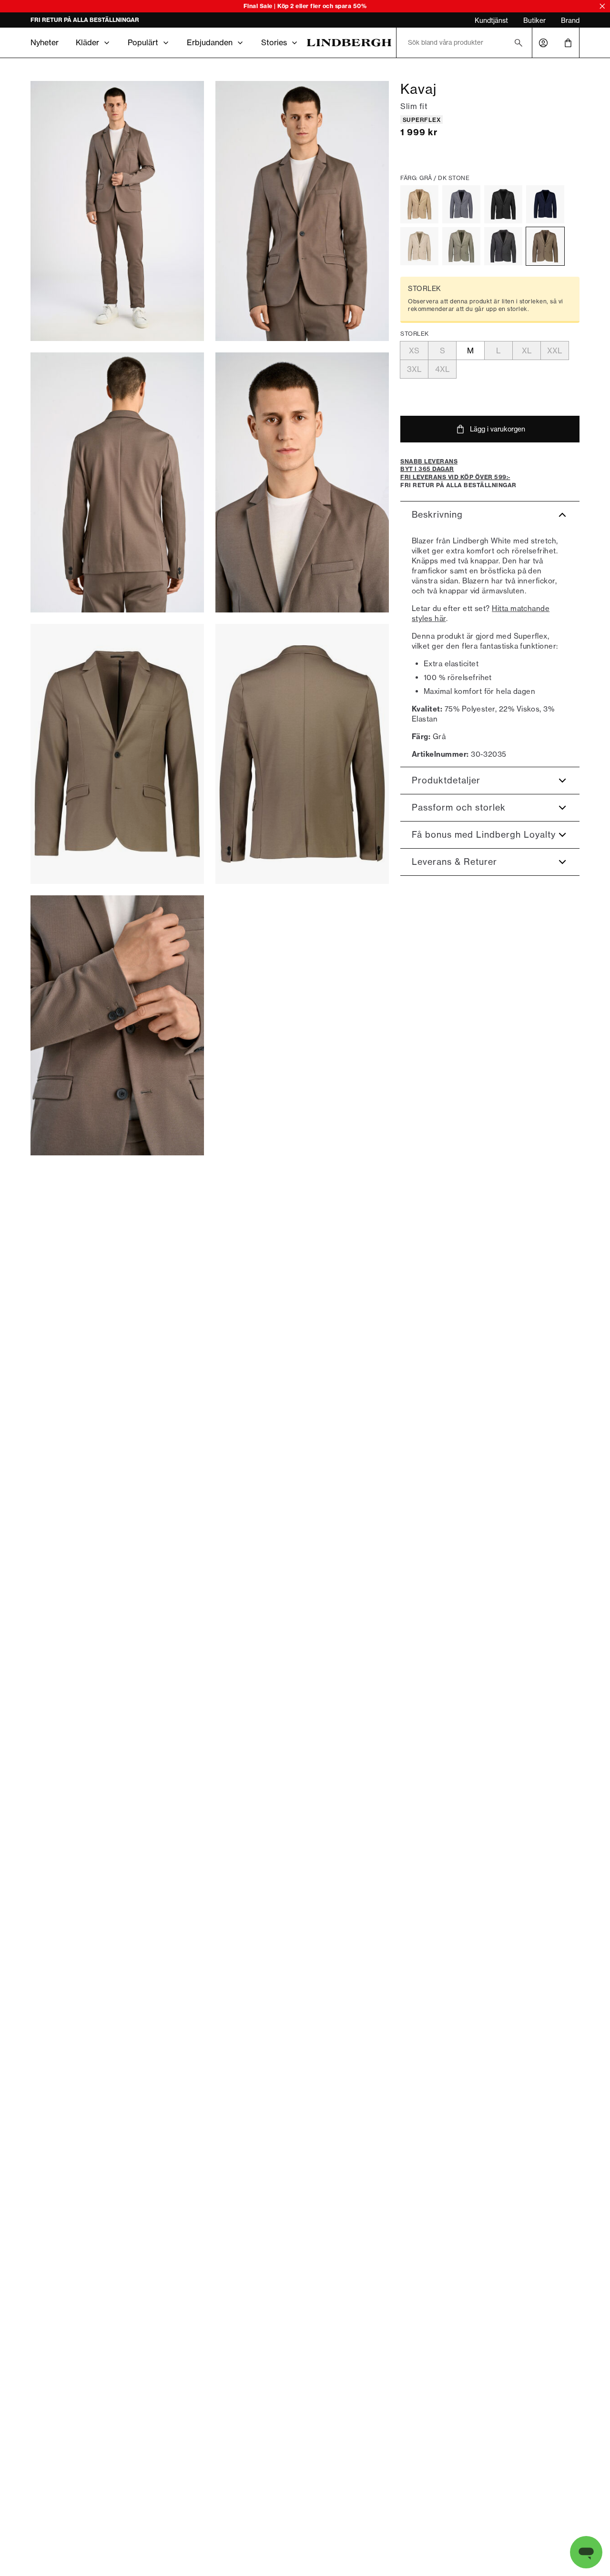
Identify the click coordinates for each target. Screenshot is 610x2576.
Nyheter (45, 42)
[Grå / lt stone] (419, 246)
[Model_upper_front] (302, 211)
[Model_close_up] (302, 482)
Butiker (534, 20)
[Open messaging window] (586, 2552)
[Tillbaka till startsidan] (349, 43)
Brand (570, 20)
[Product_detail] (117, 1025)
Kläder (87, 42)
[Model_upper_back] (117, 482)
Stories (274, 42)
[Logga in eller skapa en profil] (543, 43)
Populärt (143, 42)
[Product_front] (117, 754)
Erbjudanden (210, 42)
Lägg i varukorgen (498, 429)
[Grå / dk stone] (545, 246)
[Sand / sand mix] (419, 204)
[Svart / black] (503, 204)
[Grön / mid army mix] (461, 246)
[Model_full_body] (117, 211)
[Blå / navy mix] (545, 204)
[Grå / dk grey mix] (503, 246)
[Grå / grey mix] (461, 204)
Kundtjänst (491, 20)
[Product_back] (302, 754)
